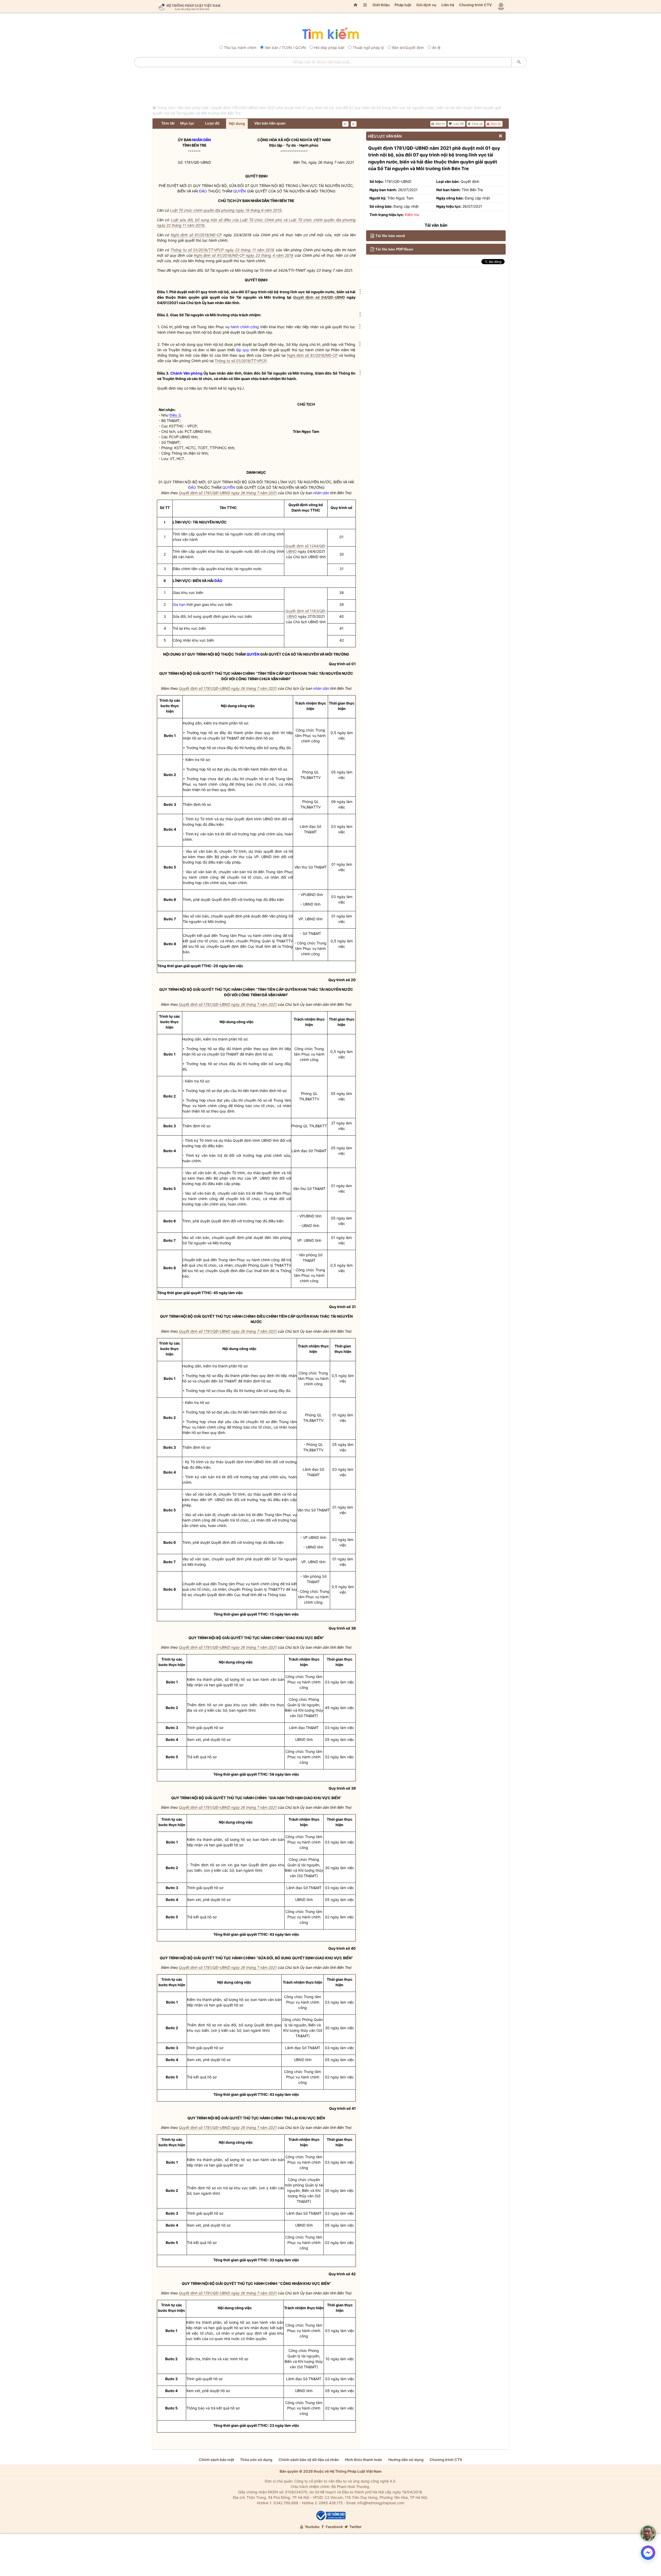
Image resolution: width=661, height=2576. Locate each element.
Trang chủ (165, 108)
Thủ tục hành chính (240, 48)
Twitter (355, 2527)
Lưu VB (458, 124)
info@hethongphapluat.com (381, 2503)
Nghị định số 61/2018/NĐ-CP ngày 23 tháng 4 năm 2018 (244, 255)
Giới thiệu (381, 5)
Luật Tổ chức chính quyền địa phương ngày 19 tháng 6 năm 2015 (226, 210)
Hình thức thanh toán (364, 2460)
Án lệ (436, 48)
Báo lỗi (496, 124)
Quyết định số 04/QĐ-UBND (319, 297)
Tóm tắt (168, 123)
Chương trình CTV (475, 5)
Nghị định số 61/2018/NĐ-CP (196, 235)
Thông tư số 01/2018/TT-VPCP (241, 361)
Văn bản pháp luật (193, 108)
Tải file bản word (390, 236)
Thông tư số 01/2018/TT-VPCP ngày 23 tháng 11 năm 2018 (222, 250)
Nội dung (237, 123)
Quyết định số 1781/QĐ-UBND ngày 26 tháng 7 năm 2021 (228, 493)
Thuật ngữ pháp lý (368, 48)
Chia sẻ (477, 124)
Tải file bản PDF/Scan (394, 249)
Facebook (334, 2527)
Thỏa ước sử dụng (256, 2460)
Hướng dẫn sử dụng (406, 2460)
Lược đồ (212, 123)
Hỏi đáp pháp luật (329, 48)
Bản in (440, 124)
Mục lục (187, 123)
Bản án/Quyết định (408, 48)
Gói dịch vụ (426, 5)
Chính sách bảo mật (216, 2460)
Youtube (312, 2527)
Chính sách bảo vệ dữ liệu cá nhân (309, 2460)
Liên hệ (448, 5)
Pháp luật (403, 5)
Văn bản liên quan (270, 123)
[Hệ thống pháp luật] (188, 6)
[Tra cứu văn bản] (330, 34)
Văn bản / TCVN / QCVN (285, 48)
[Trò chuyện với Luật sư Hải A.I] (648, 2533)
